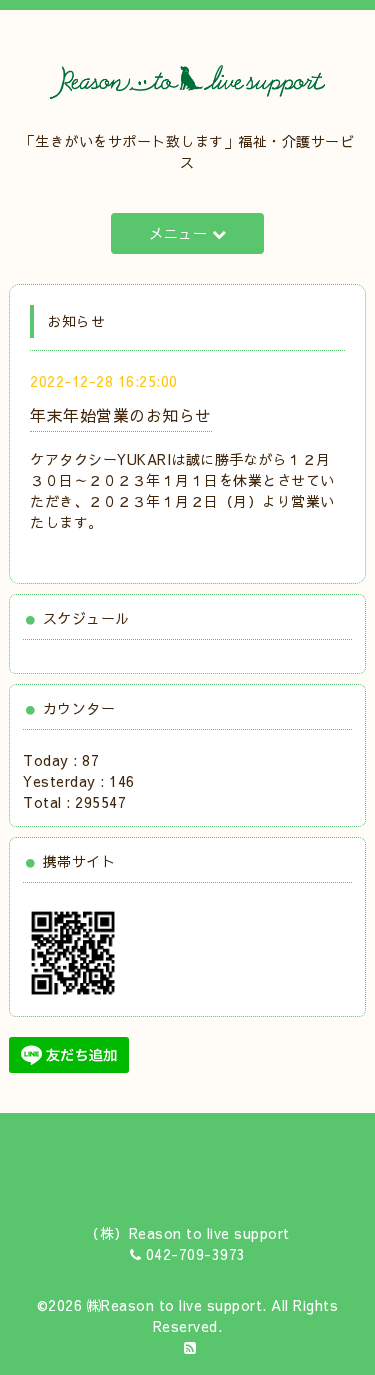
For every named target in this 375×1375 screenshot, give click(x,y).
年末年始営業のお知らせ (121, 415)
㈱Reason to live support (175, 1305)
